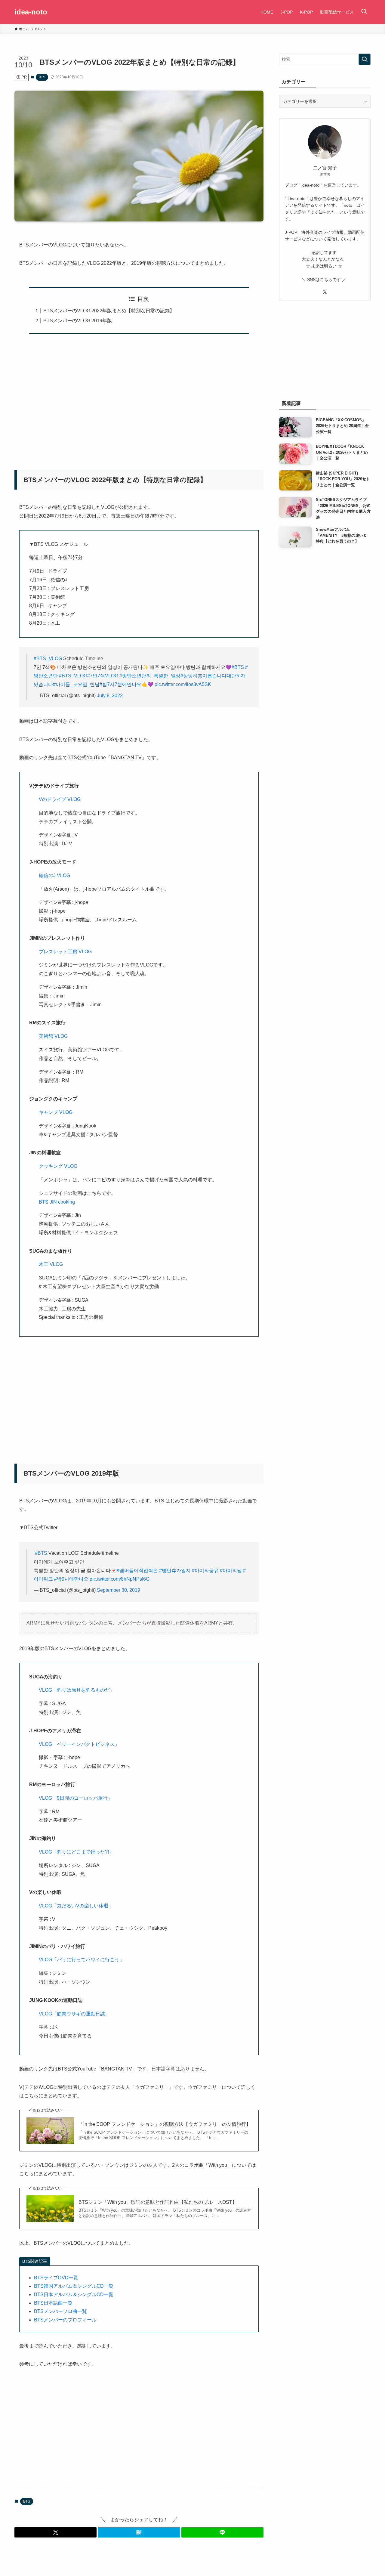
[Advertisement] (129, 398)
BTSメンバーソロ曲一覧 (60, 2311)
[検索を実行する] (365, 59)
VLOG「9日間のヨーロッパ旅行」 (76, 1798)
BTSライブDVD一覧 (56, 2278)
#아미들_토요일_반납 (76, 684)
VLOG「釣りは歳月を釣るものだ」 (77, 1690)
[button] (55, 2532)
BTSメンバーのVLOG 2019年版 (78, 321)
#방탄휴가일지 (175, 1571)
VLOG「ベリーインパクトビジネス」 (79, 1744)
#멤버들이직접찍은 (137, 1571)
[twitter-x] (325, 292)
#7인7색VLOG (103, 676)
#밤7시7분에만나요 (120, 684)
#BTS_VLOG (48, 659)
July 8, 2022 (110, 696)
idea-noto (31, 12)
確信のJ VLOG (54, 875)
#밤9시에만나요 (71, 1579)
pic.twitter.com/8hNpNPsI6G (120, 1579)
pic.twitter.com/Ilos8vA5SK (183, 684)
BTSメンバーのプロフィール (65, 2320)
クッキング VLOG (58, 1166)
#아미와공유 (205, 1571)
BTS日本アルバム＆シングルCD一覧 (74, 2295)
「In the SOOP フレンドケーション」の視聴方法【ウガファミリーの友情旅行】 (165, 2124)
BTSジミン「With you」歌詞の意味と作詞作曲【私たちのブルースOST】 (158, 2202)
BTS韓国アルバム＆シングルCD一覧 (74, 2286)
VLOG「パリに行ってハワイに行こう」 (82, 1960)
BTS (42, 77)
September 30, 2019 (119, 1590)
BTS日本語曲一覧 (53, 2303)
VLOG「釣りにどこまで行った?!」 (76, 1852)
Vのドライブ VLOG (60, 799)
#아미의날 (231, 1571)
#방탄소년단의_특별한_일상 (150, 676)
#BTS (238, 667)
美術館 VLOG (53, 1036)
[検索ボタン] (364, 12)
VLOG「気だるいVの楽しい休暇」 (76, 1906)
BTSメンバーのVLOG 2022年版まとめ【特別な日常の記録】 (109, 311)
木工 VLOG (51, 1264)
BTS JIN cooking (57, 1202)
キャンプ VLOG (56, 1112)
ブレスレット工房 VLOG (65, 952)
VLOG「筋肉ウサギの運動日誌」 (74, 2014)
